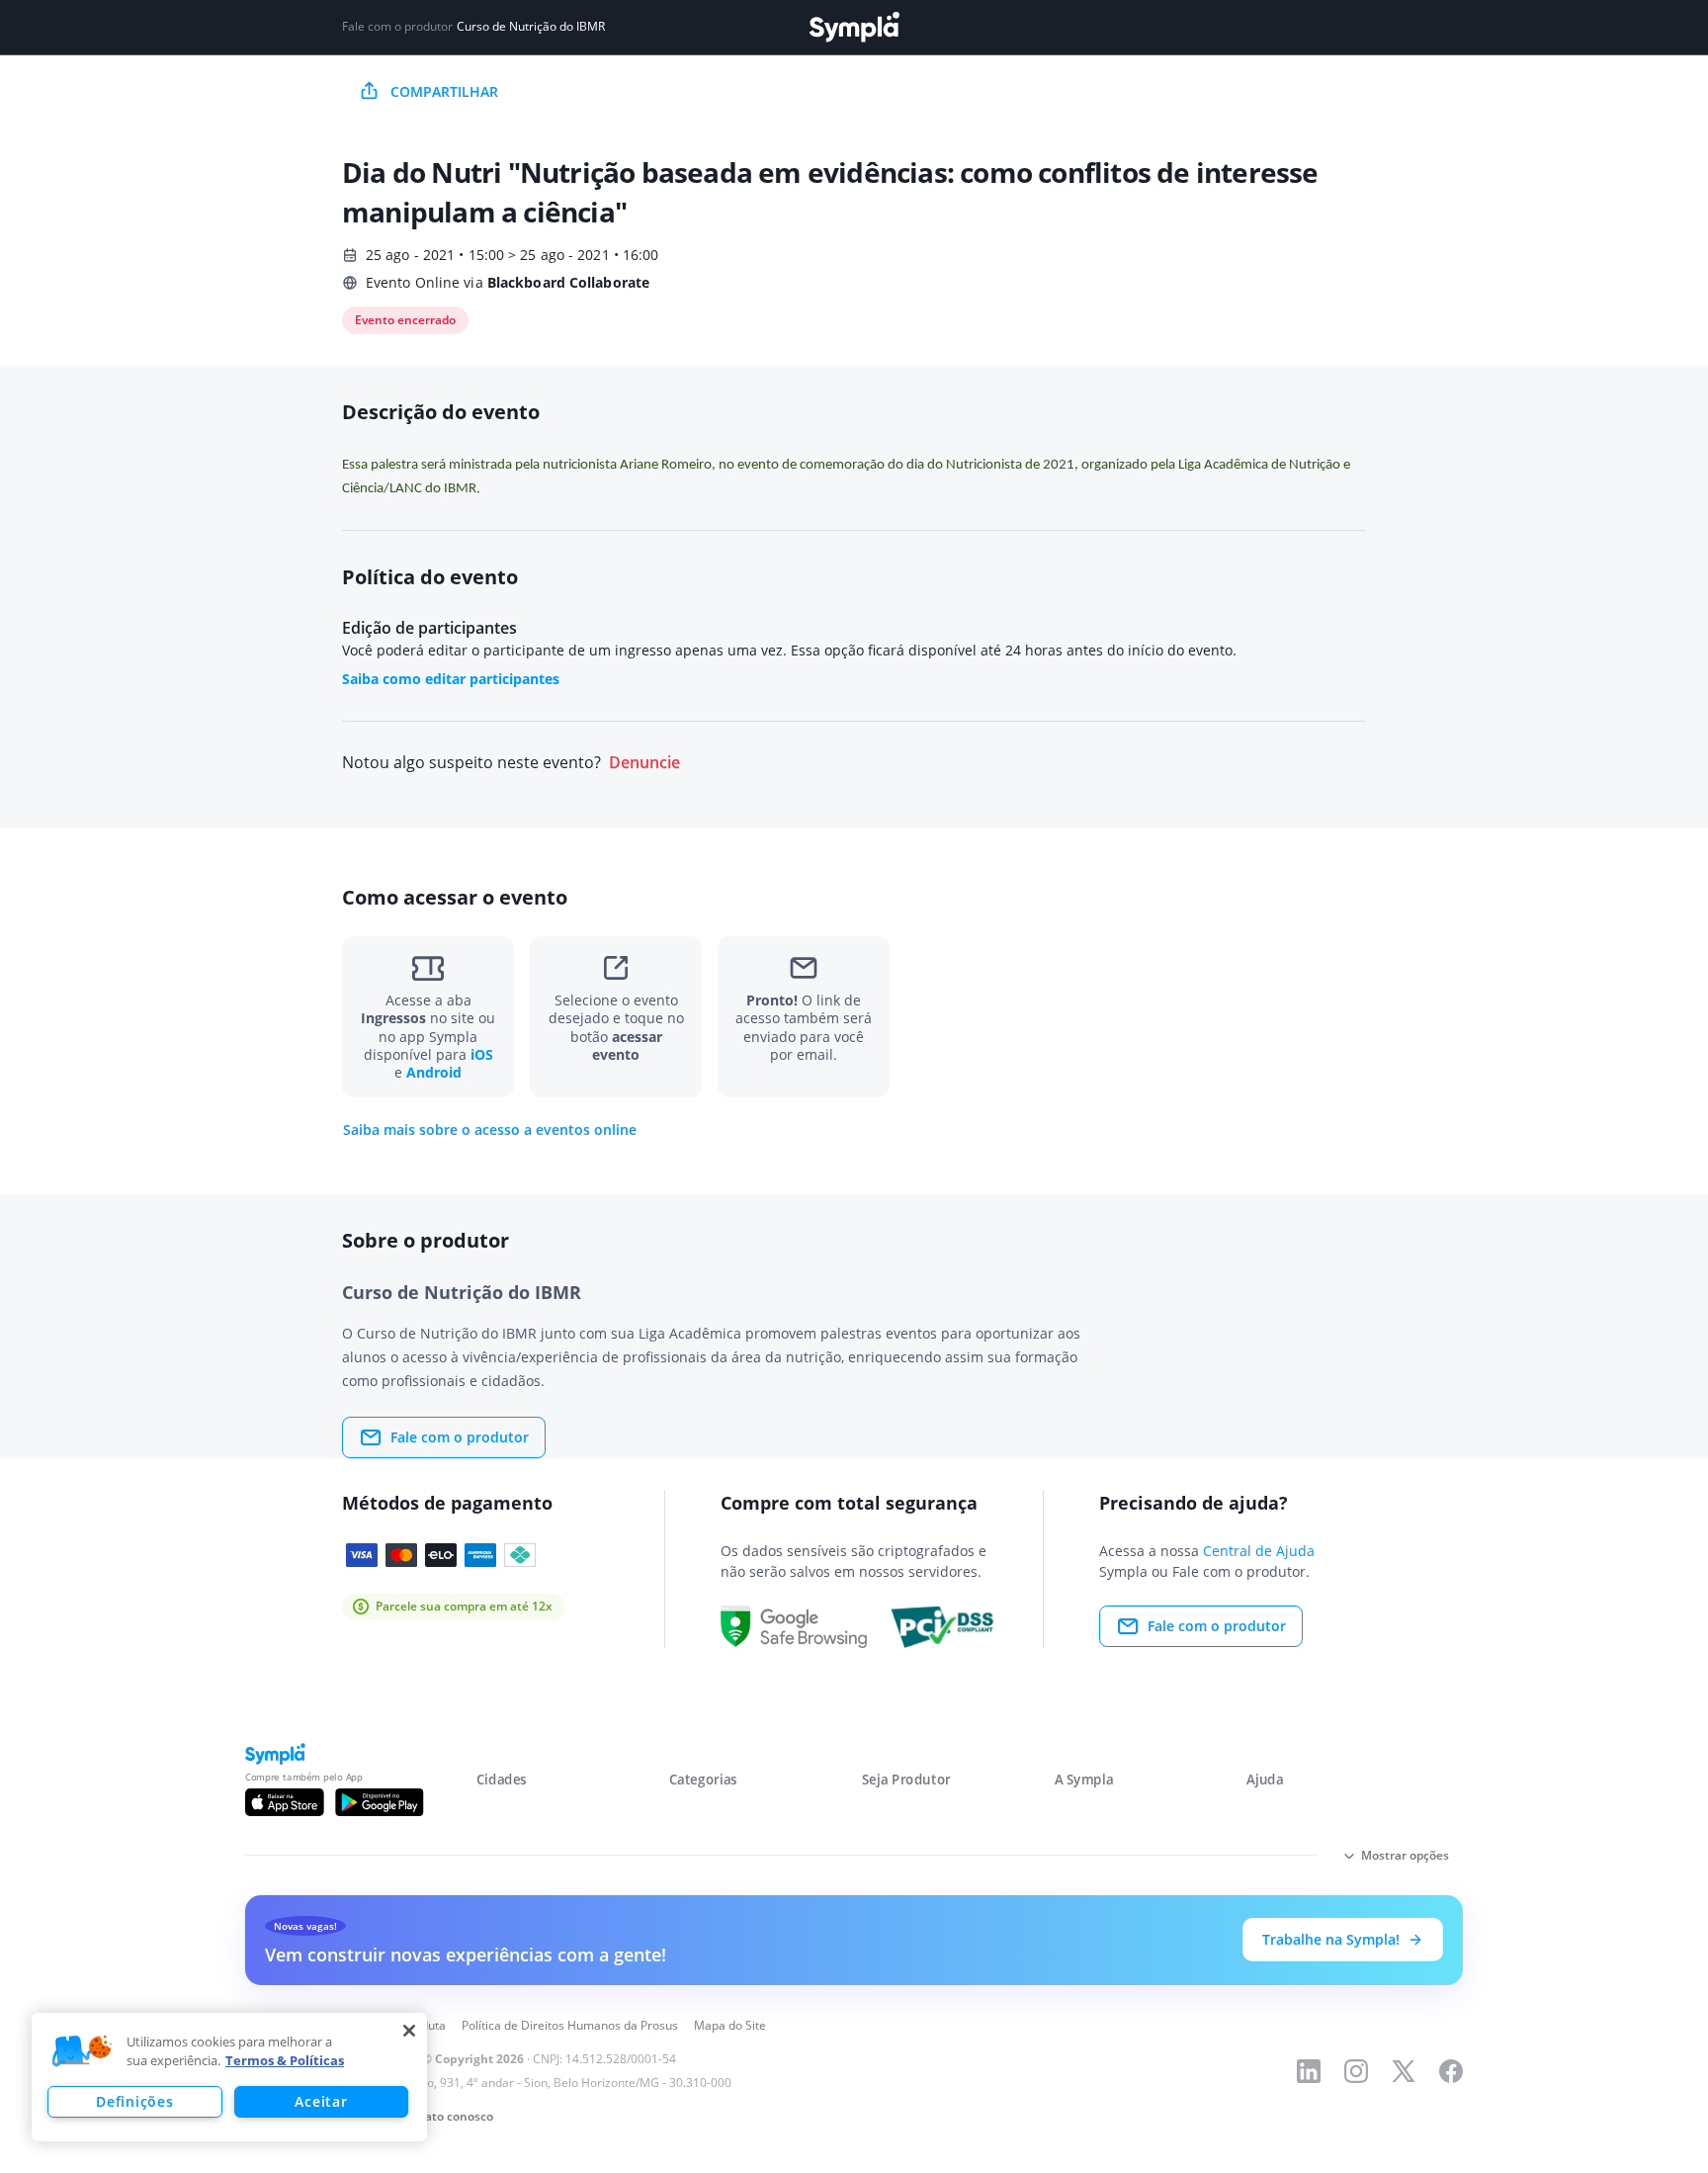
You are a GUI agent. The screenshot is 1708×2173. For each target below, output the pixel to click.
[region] (229, 2077)
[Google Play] (379, 1802)
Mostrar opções (1405, 1855)
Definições (134, 2101)
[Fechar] (409, 2031)
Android (434, 1072)
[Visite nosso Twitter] (1404, 2071)
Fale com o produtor (460, 1437)
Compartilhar (444, 91)
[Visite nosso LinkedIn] (1309, 2071)
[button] (82, 2051)
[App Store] (285, 1802)
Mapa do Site (730, 2025)
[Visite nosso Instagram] (1356, 2071)
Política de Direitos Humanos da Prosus (570, 2025)
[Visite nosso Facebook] (1451, 2071)
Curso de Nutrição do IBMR (531, 27)
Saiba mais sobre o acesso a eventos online (490, 1130)
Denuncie (644, 763)
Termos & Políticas (285, 2060)
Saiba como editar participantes (451, 679)
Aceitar (321, 2101)
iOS (482, 1054)
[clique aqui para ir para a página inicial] (854, 27)
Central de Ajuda (1259, 1551)
